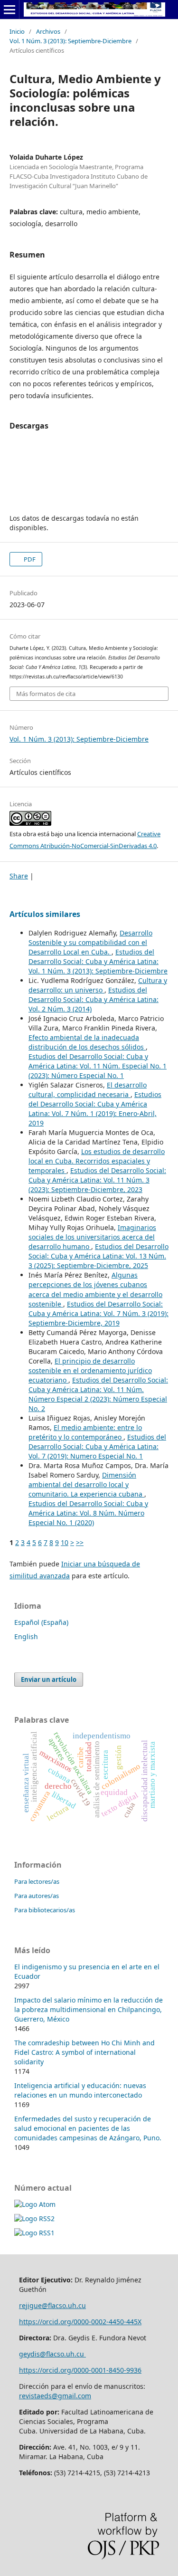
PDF (29, 559)
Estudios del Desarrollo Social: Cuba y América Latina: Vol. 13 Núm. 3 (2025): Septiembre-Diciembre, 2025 (98, 1256)
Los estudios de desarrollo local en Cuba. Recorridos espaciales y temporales (97, 1161)
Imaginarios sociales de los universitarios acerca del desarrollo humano (92, 1237)
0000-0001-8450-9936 (108, 2370)
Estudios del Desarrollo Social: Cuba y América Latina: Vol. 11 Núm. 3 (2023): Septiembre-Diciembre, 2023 (97, 1180)
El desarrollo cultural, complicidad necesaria (88, 1090)
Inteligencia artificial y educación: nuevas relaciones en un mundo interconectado (80, 2090)
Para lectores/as (37, 1881)
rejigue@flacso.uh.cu (52, 2305)
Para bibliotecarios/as (45, 1910)
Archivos (48, 31)
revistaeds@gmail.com (55, 2396)
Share (19, 876)
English (26, 1636)
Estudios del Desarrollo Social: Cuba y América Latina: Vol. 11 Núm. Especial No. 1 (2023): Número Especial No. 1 (98, 1066)
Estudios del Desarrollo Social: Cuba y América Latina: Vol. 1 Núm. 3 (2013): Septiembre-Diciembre (98, 961)
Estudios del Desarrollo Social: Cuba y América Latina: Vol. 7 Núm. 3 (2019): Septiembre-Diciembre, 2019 (98, 1313)
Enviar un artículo (49, 1679)
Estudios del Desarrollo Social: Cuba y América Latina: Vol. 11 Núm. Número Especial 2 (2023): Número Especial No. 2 (98, 1394)
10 (65, 1542)
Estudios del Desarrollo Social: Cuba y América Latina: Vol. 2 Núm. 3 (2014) (94, 999)
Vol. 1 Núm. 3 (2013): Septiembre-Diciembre (70, 41)
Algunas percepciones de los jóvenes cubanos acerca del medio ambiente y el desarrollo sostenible (95, 1289)
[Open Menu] (9, 10)
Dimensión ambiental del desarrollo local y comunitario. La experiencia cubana (86, 1484)
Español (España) (41, 1622)
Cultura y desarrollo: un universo (98, 985)
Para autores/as (37, 1896)
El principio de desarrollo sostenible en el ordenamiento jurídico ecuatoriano (90, 1370)
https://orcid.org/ (46, 2370)
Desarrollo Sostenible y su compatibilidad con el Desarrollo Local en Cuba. (90, 942)
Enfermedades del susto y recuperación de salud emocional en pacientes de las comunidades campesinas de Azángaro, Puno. (88, 2128)
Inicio (17, 31)
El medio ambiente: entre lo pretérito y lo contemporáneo (85, 1432)
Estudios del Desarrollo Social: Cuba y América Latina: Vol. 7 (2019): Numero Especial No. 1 (97, 1446)
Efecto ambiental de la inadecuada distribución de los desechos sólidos (87, 1042)
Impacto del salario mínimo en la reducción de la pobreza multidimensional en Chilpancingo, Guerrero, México (89, 2009)
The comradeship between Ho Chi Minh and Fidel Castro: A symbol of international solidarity (84, 2052)
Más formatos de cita (46, 694)
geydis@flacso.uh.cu (52, 2354)
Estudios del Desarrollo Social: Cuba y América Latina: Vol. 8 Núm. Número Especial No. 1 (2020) (88, 1513)
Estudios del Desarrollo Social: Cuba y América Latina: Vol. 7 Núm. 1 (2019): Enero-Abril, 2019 (95, 1109)
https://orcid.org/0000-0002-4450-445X (80, 2322)
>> (80, 1542)
